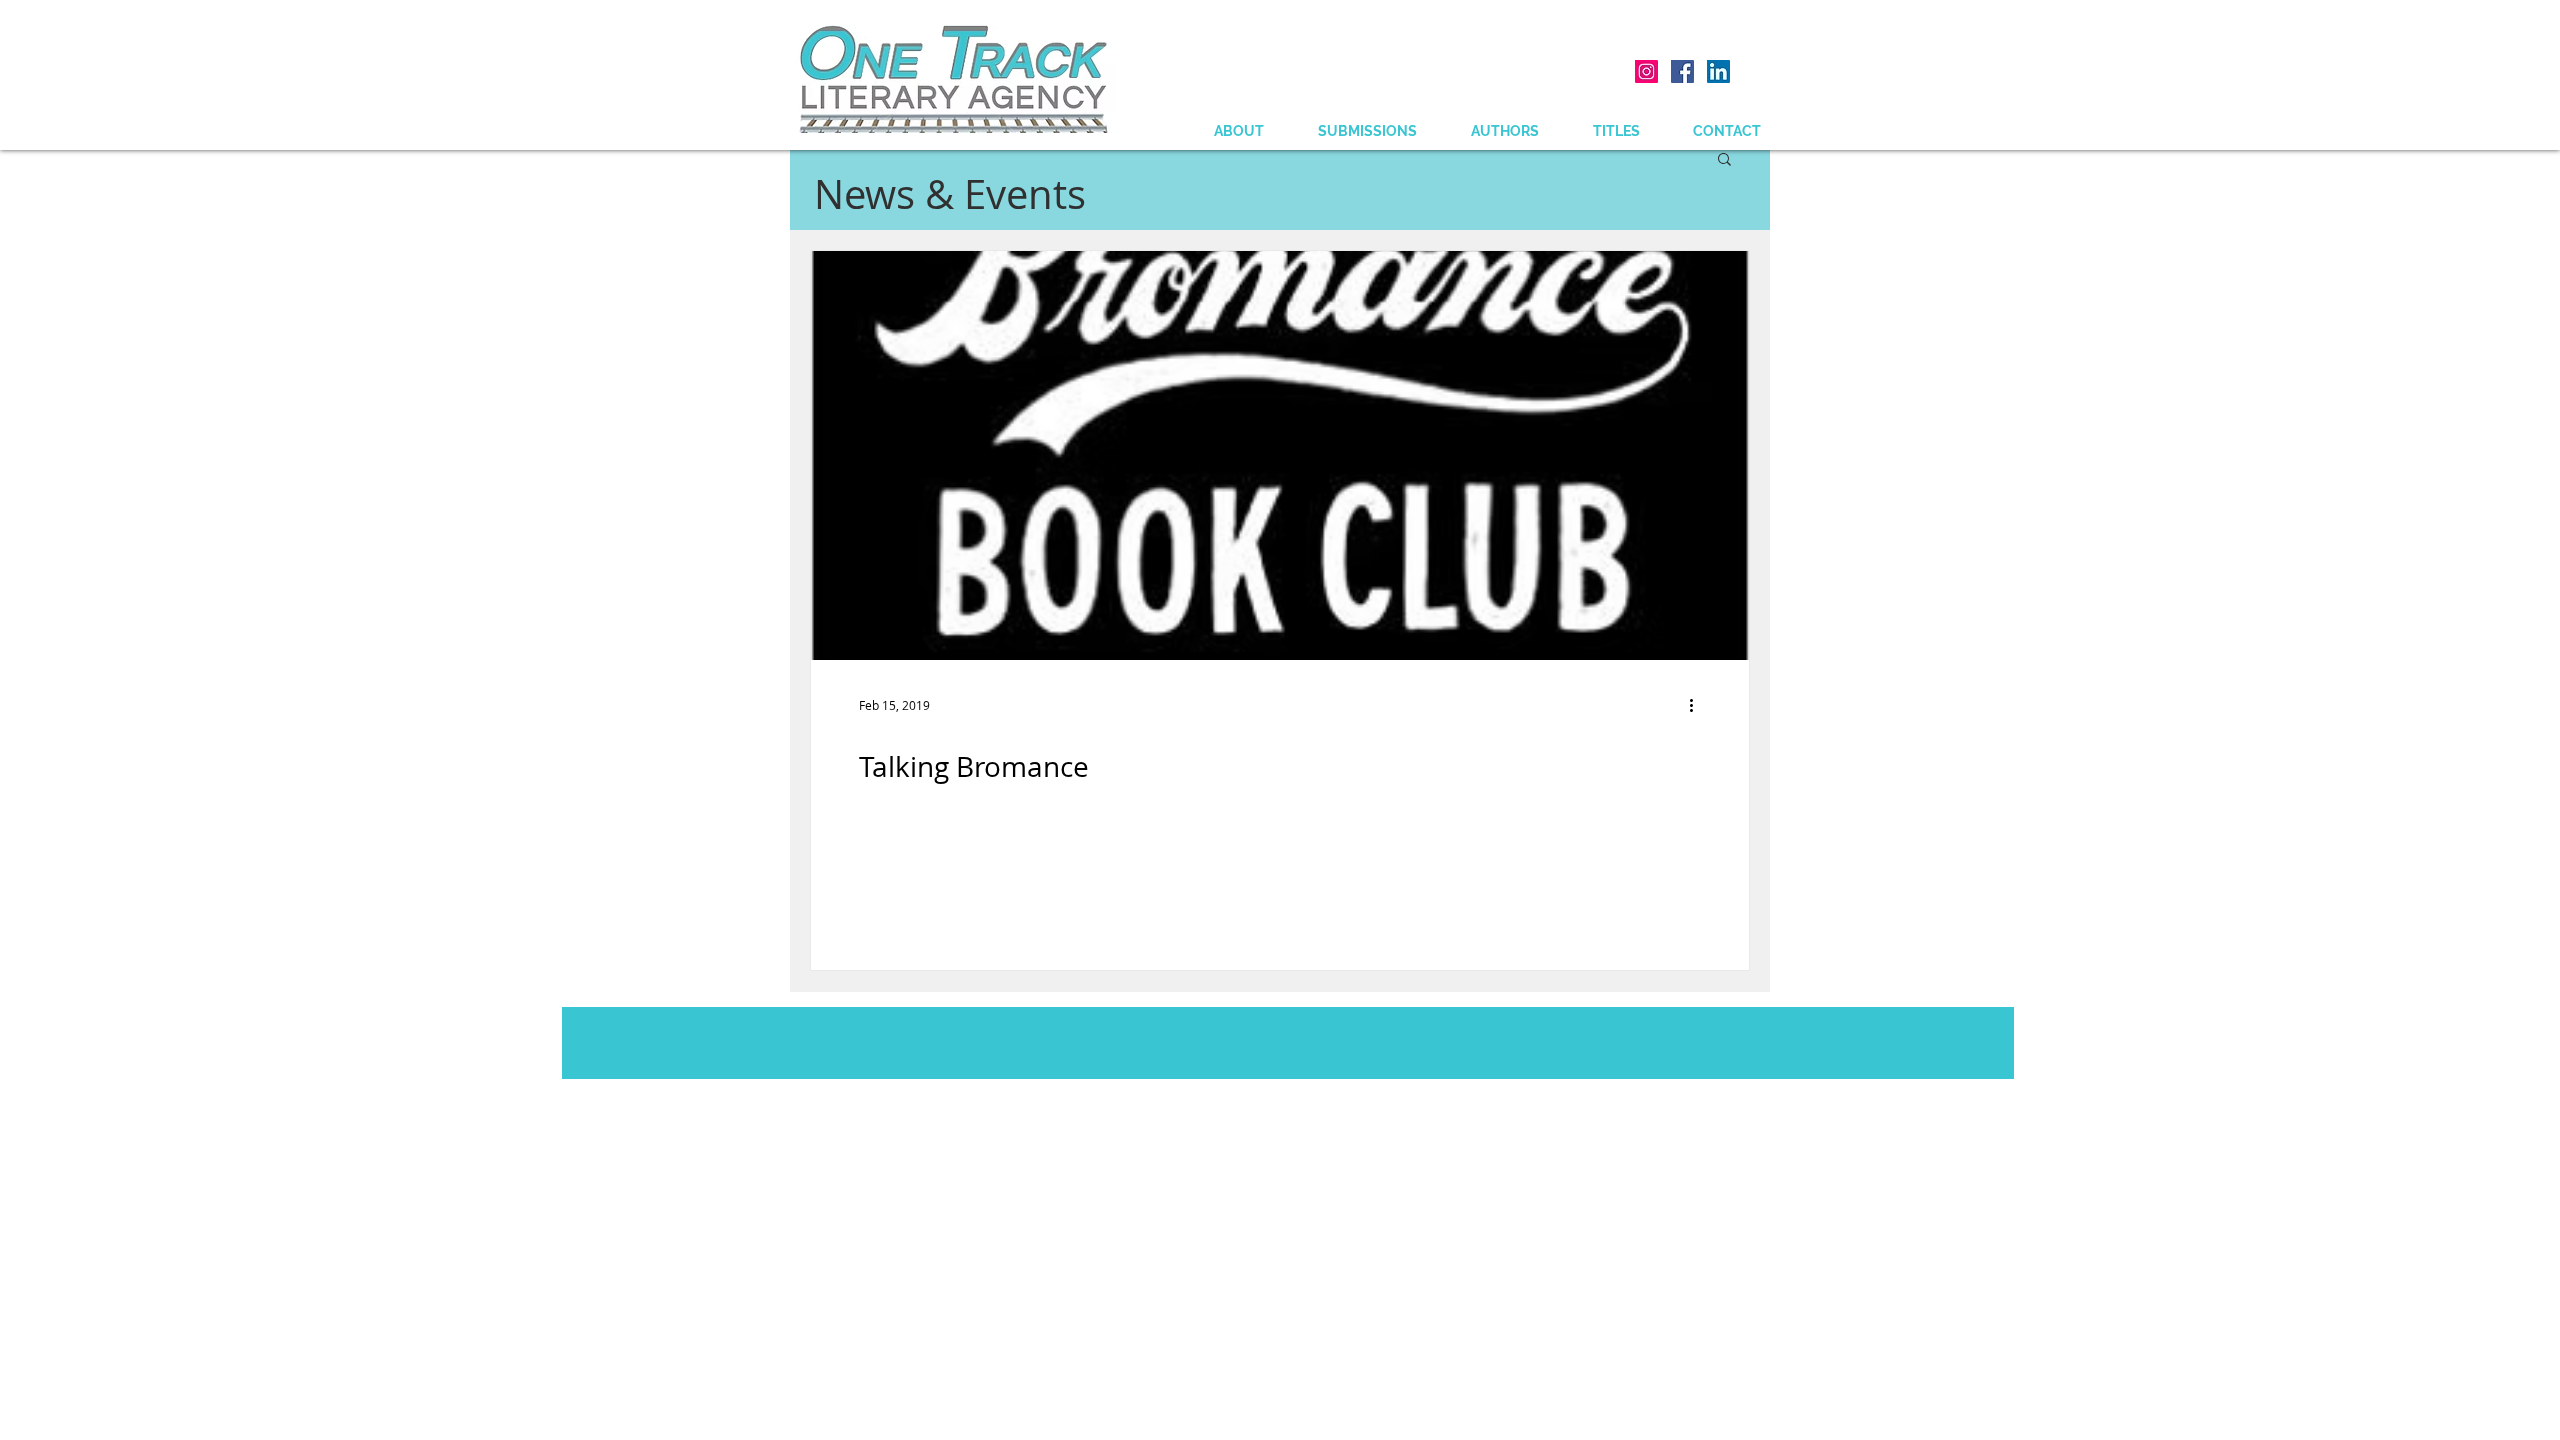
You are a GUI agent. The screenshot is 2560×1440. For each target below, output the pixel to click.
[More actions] (1698, 705)
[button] (1724, 160)
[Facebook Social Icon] (1682, 71)
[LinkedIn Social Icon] (1718, 71)
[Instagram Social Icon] (1646, 71)
